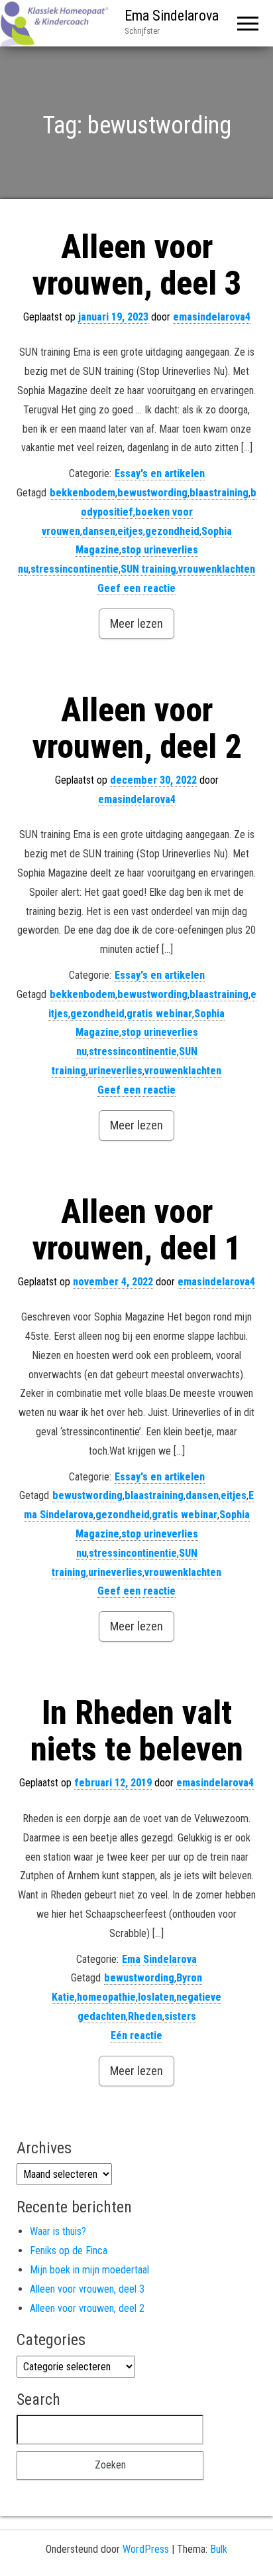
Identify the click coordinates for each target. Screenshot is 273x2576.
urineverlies (115, 1071)
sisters (180, 2016)
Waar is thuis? (58, 2231)
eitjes (130, 531)
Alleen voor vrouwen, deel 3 (137, 265)
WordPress (146, 2549)
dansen (99, 531)
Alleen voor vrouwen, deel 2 (137, 728)
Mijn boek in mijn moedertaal (89, 2270)
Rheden (145, 2016)
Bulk (219, 2549)
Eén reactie (136, 2036)
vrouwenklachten (217, 569)
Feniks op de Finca (69, 2251)
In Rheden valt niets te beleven (137, 1731)
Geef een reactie (136, 588)
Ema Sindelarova (172, 16)
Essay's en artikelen (160, 473)
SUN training (148, 569)
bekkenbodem (82, 493)
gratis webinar (159, 1014)
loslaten (156, 1997)
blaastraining (219, 493)
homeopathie (106, 1997)
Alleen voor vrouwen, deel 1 (137, 1230)
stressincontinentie (75, 569)
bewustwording (152, 493)
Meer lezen (136, 623)
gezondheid (172, 531)
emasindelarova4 (212, 317)
